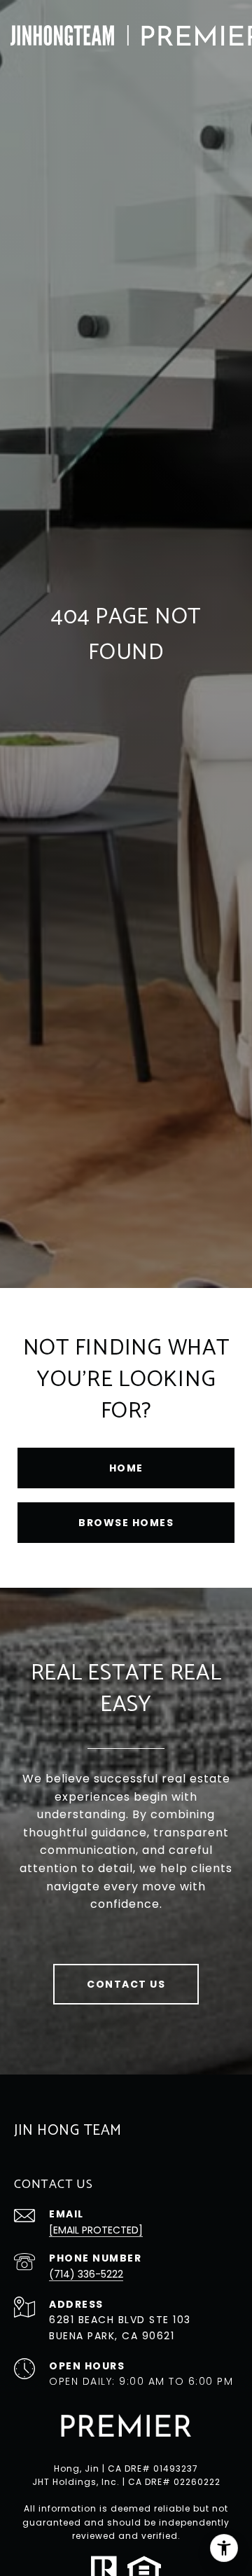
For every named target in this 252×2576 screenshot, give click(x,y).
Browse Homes (126, 1523)
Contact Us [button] (126, 1984)
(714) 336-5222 (86, 2274)
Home (126, 1468)
